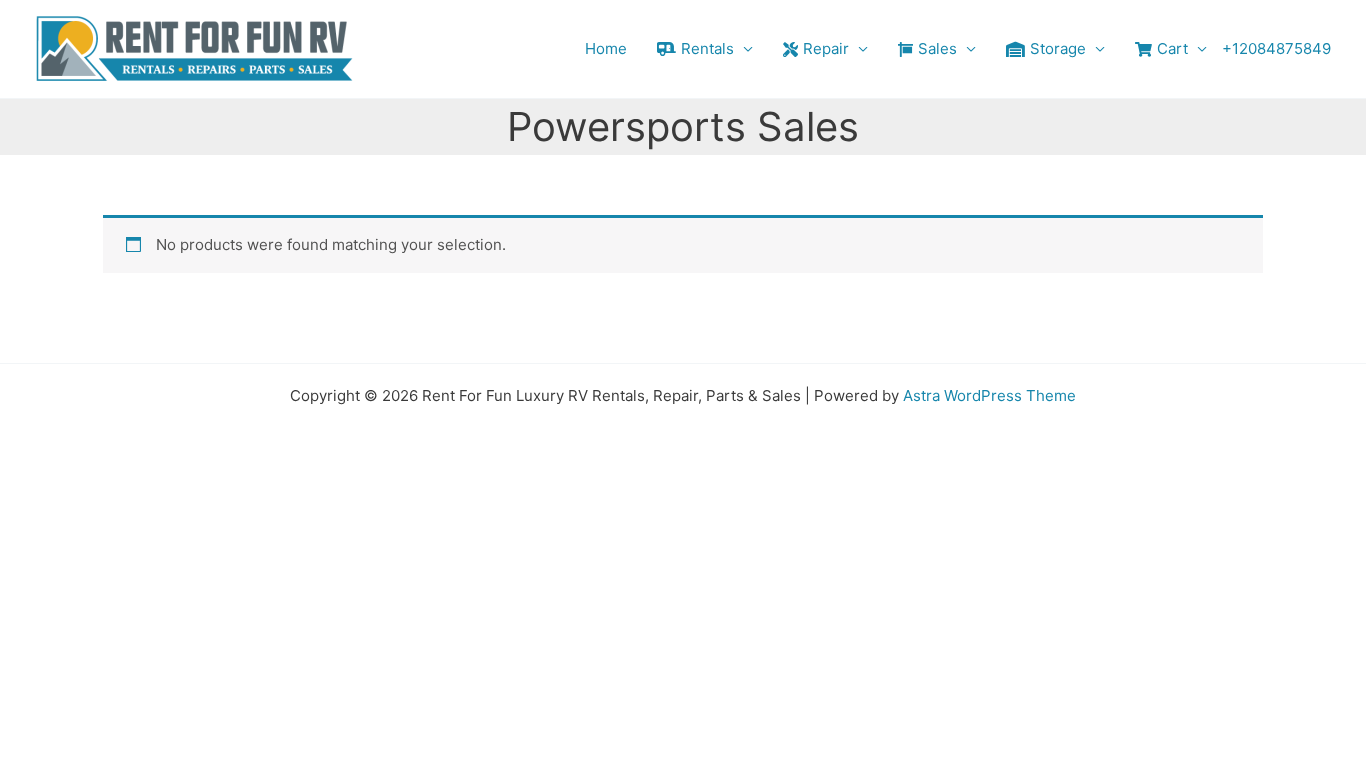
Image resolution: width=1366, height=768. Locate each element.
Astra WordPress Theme (989, 395)
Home (606, 48)
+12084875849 (1276, 48)
